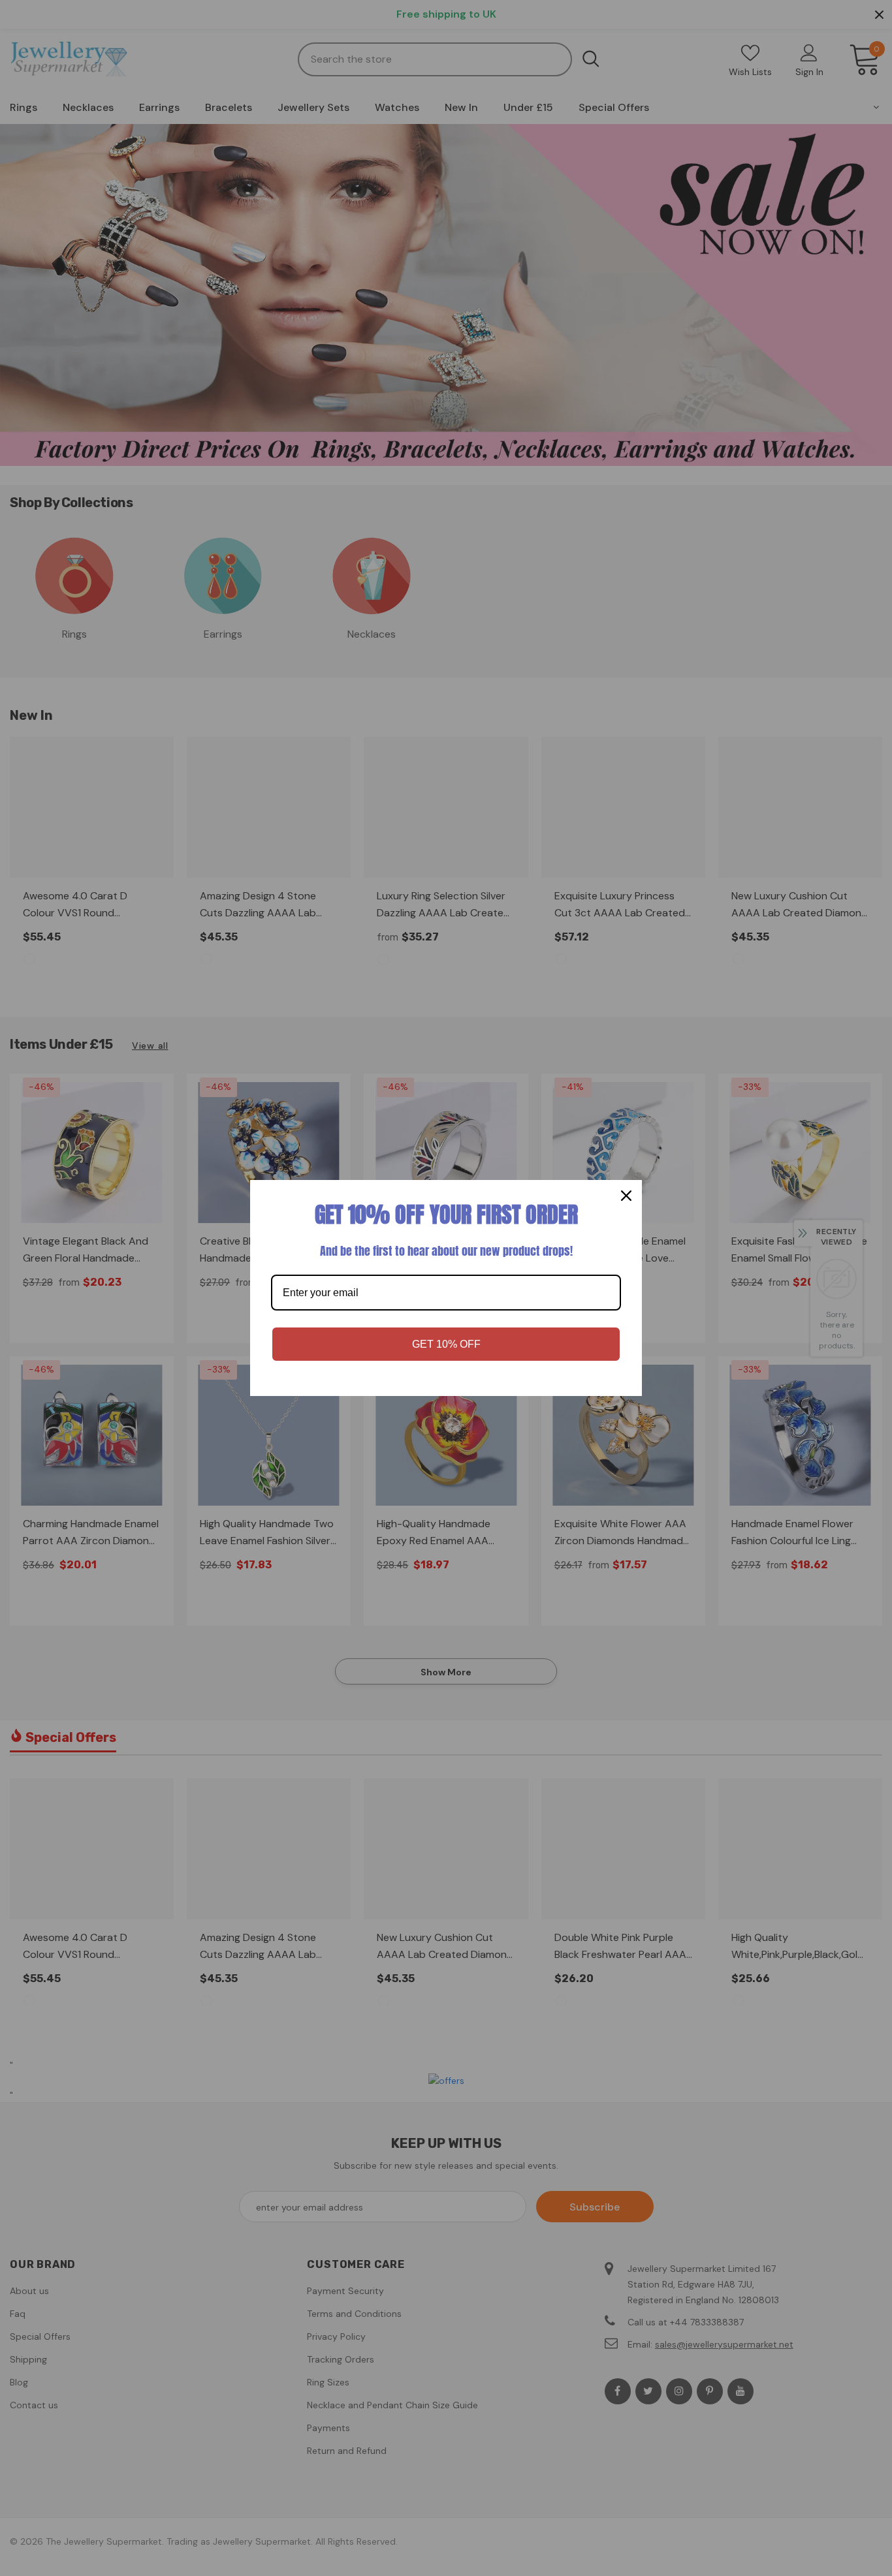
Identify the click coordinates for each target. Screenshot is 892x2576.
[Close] (626, 1196)
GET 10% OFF (446, 1344)
